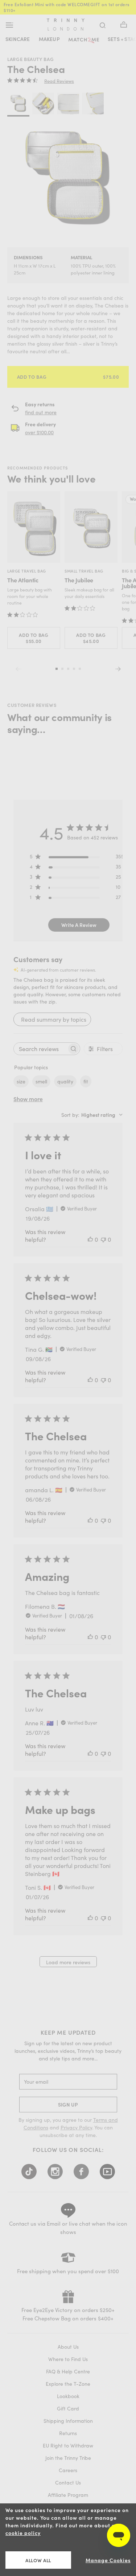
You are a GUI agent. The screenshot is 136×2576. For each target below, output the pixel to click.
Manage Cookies (108, 2560)
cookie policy (23, 2533)
